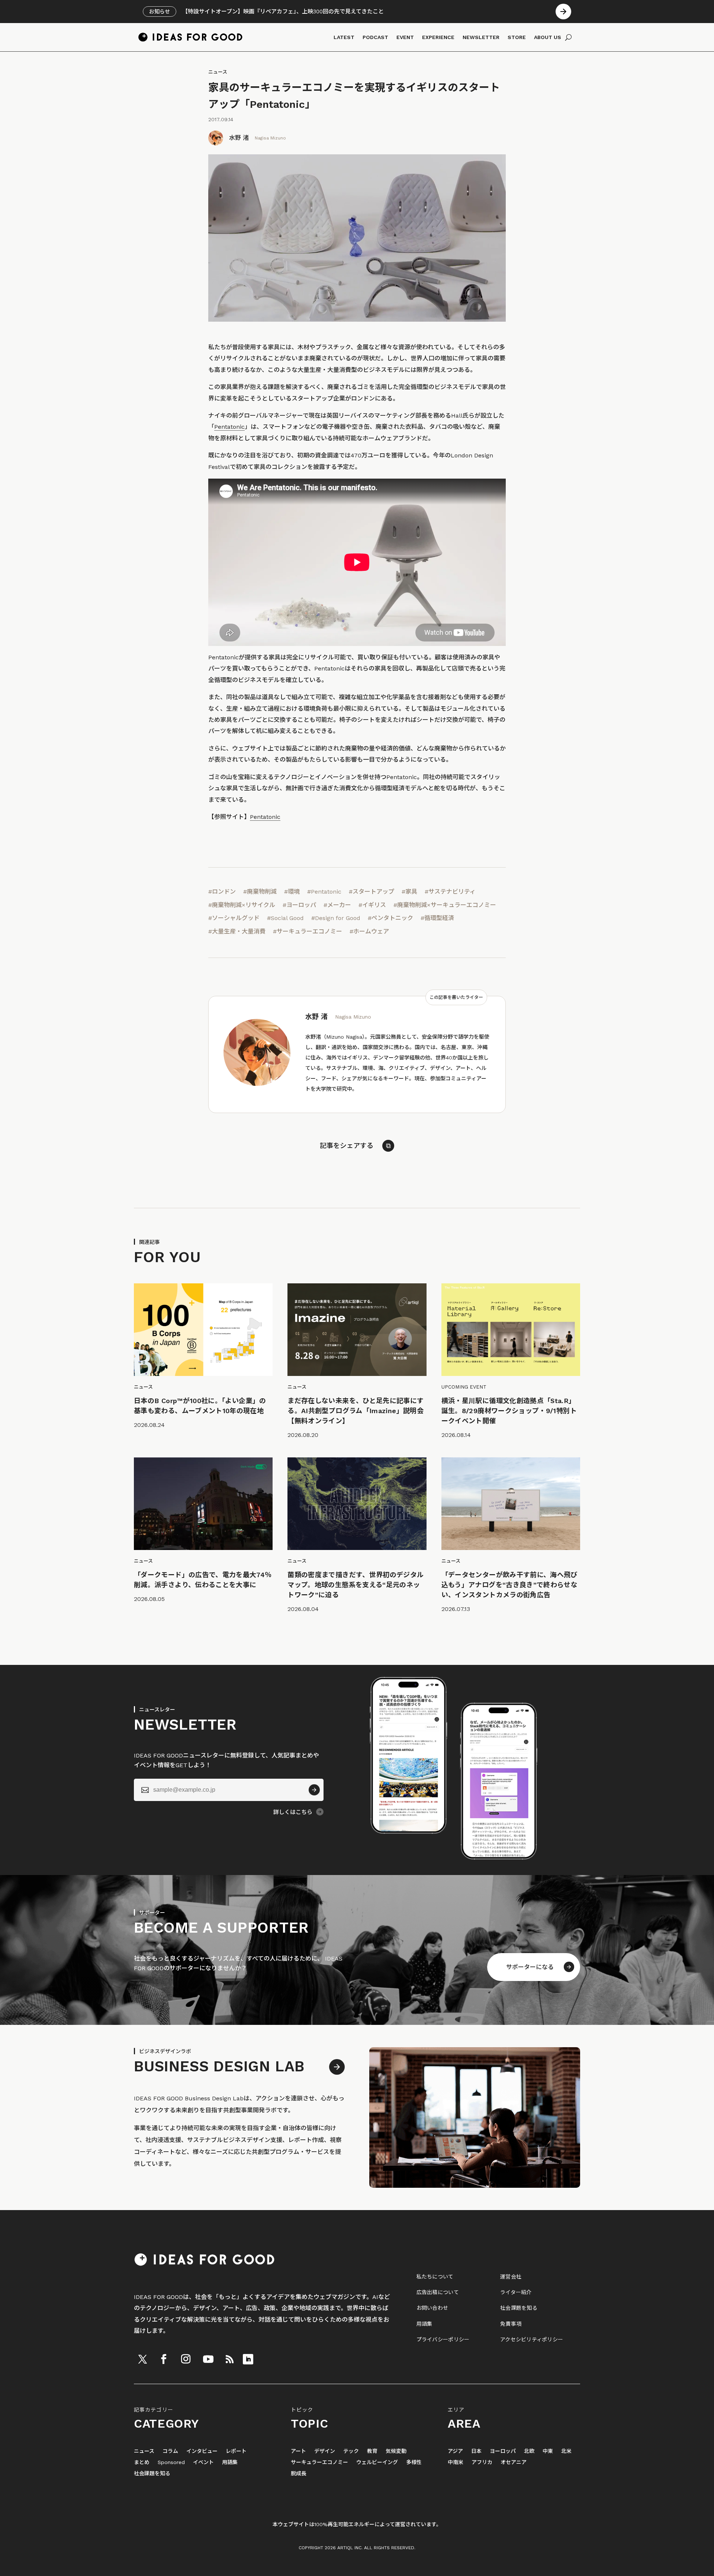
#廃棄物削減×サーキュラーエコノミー (445, 905)
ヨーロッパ (503, 2451)
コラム (170, 2451)
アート (298, 2451)
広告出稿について (438, 2292)
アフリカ (482, 2462)
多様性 (414, 2462)
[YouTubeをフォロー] (208, 2359)
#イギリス (372, 905)
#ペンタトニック (390, 918)
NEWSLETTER (481, 37)
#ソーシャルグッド (234, 918)
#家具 (409, 892)
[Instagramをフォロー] (186, 2359)
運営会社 (511, 2277)
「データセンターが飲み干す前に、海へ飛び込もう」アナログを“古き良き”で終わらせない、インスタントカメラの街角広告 (510, 1585)
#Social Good (285, 918)
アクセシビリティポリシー (532, 2339)
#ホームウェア (369, 931)
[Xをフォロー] (142, 2359)
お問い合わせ (432, 2308)
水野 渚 (239, 138)
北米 (566, 2451)
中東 (548, 2451)
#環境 (292, 892)
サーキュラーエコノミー (319, 2462)
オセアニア (514, 2462)
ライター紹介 (516, 2292)
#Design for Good (336, 918)
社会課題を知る (519, 2308)
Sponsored (171, 2462)
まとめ (142, 2462)
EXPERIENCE (438, 37)
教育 (372, 2451)
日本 (476, 2451)
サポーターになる (530, 1967)
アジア (455, 2451)
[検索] (568, 37)
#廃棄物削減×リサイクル (242, 905)
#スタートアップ (372, 892)
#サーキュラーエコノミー (308, 931)
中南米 (456, 2462)
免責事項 (511, 2324)
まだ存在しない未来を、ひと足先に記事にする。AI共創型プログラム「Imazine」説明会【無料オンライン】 (356, 1411)
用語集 (424, 2324)
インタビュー (202, 2451)
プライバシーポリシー (443, 2339)
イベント (203, 2462)
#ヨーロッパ (299, 905)
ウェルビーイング (377, 2462)
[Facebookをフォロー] (164, 2359)
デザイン (325, 2451)
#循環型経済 (437, 918)
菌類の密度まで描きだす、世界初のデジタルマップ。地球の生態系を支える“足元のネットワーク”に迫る (356, 1585)
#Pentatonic (324, 892)
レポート (236, 2451)
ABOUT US (548, 37)
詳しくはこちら (293, 1812)
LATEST (344, 37)
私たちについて (435, 2277)
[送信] (314, 1790)
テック (351, 2451)
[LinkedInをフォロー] (248, 2359)
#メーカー (337, 905)
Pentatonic (229, 427)
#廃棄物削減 (260, 892)
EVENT (405, 37)
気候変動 (396, 2451)
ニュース (218, 72)
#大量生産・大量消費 (237, 931)
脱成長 (299, 2474)
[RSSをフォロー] (229, 2359)
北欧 (529, 2451)
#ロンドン (222, 892)
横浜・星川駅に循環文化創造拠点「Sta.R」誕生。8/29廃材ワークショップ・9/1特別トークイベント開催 (509, 1411)
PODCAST (375, 37)
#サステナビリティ (450, 892)
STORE (517, 37)
